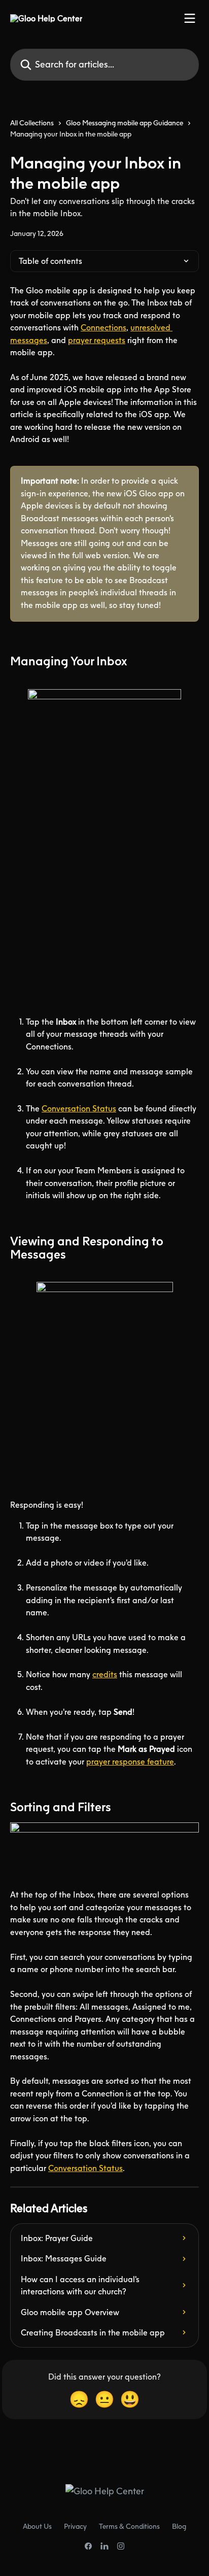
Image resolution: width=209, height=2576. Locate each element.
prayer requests (97, 340)
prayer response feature (130, 1761)
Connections (103, 327)
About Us (37, 2526)
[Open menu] (190, 18)
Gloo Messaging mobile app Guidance (125, 123)
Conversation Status (79, 1108)
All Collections (32, 123)
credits (105, 1674)
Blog (179, 2526)
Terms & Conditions (129, 2526)
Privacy (75, 2526)
